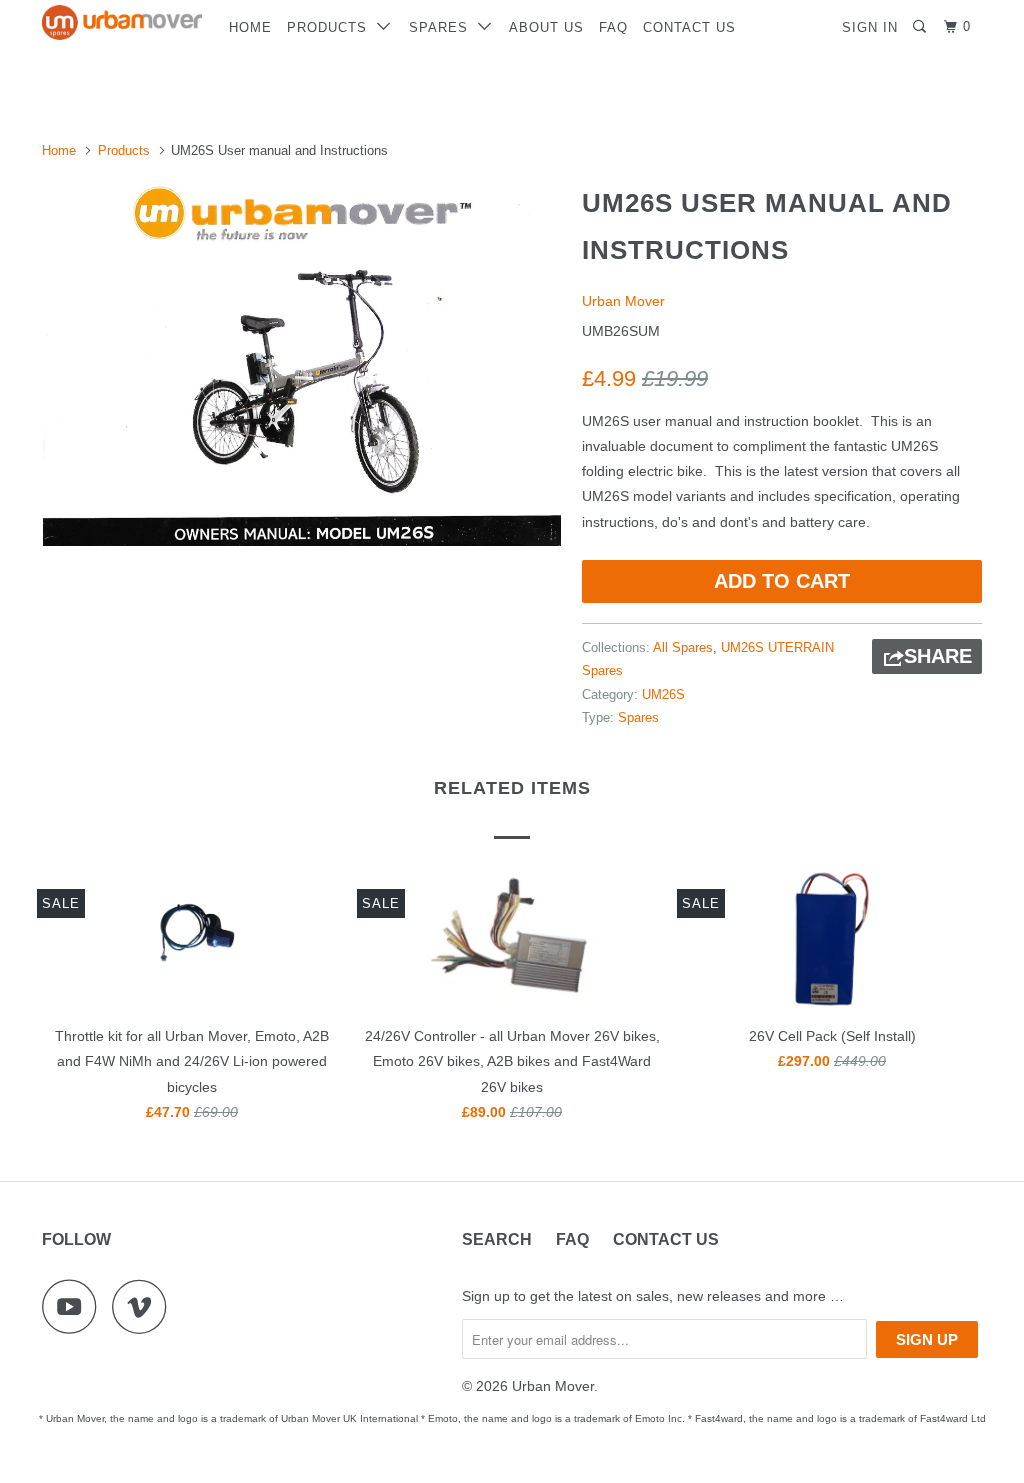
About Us (546, 27)
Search (497, 1239)
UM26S (663, 694)
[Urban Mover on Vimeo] (144, 1306)
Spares (443, 27)
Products (332, 27)
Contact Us (689, 27)
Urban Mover (623, 301)
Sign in (870, 27)
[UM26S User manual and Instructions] (302, 361)
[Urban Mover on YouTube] (75, 1306)
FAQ (613, 27)
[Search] (921, 27)
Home (250, 27)
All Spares (683, 647)
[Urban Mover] (122, 22)
